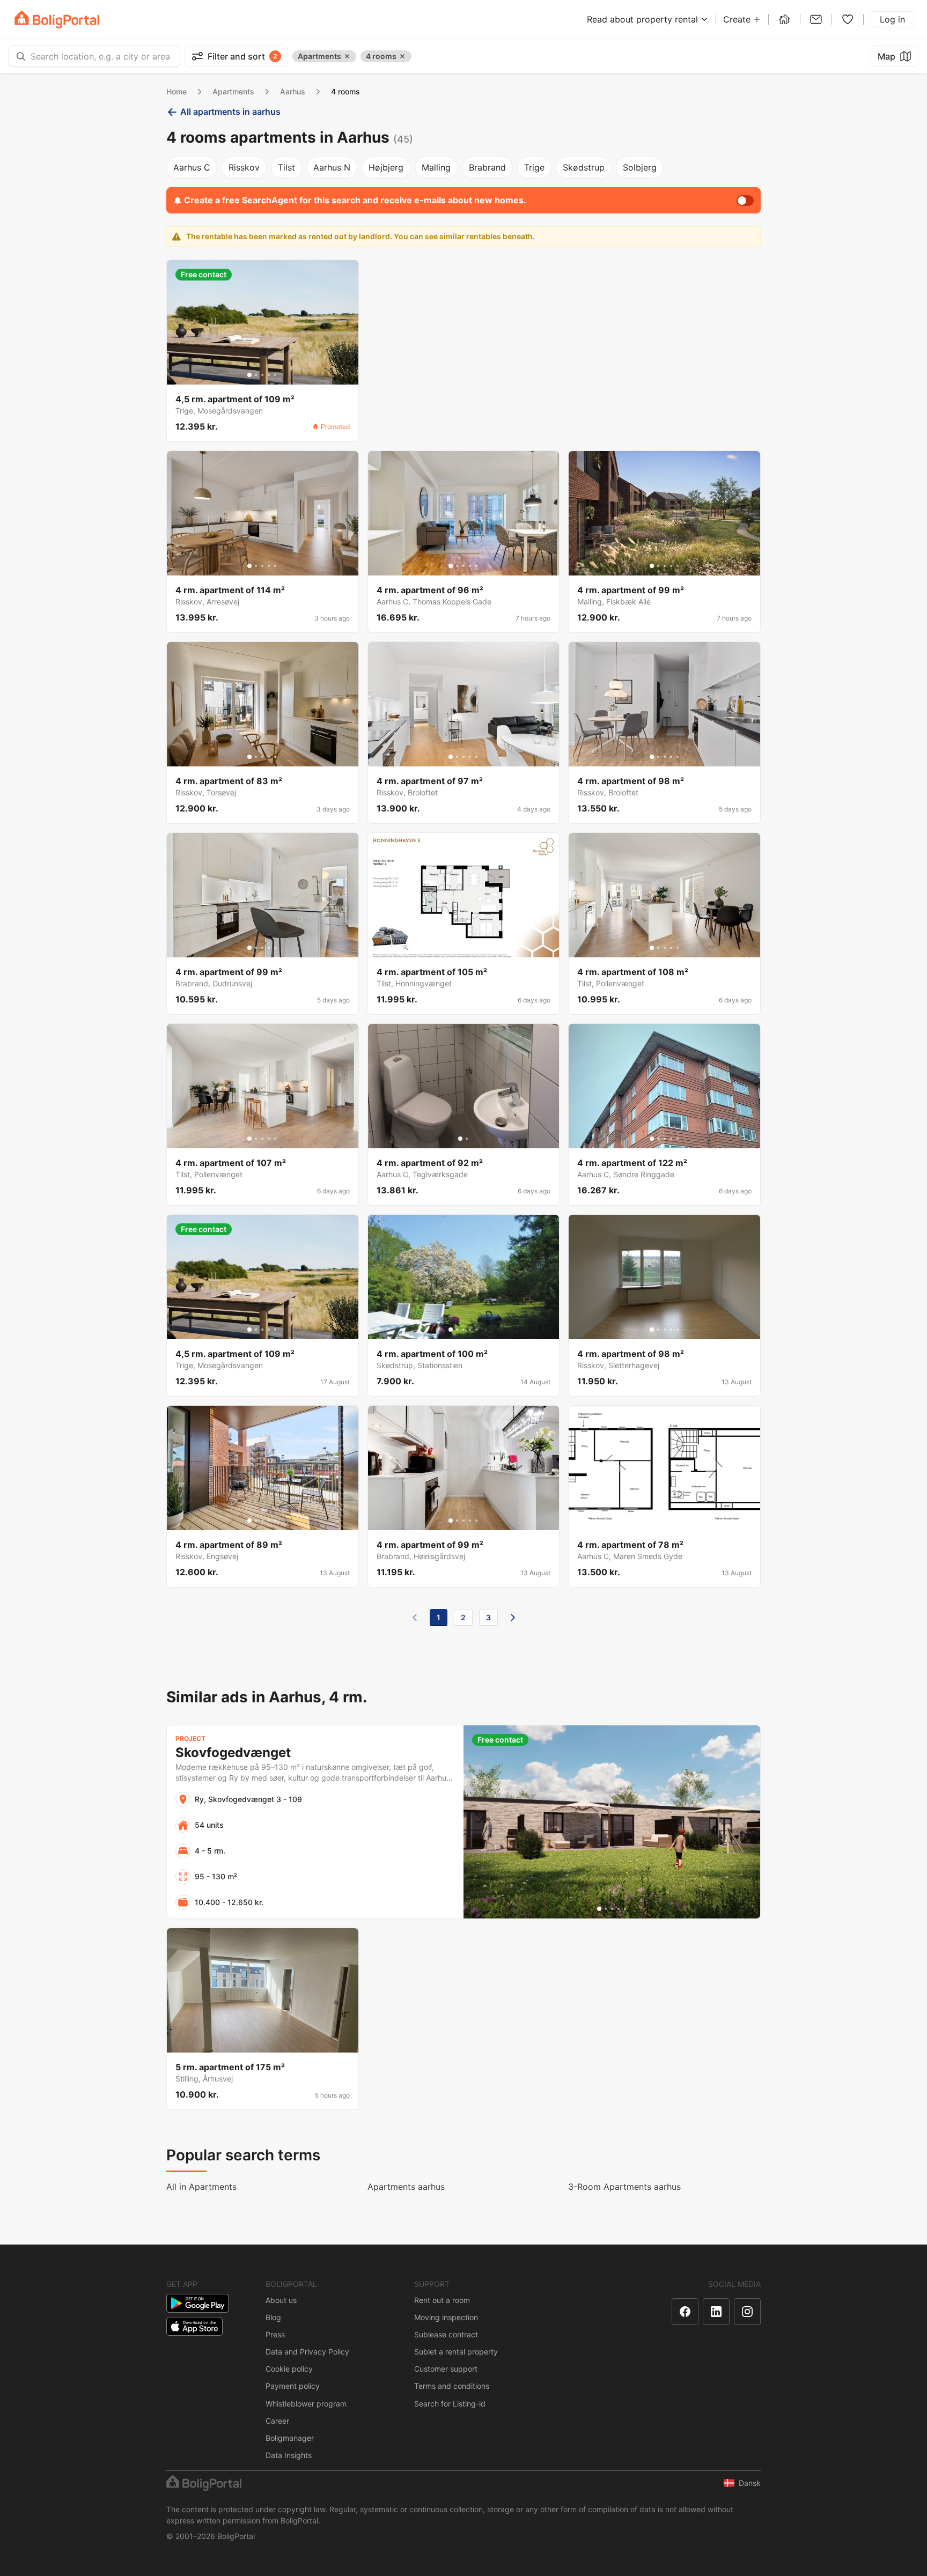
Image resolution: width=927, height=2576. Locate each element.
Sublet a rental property (456, 2352)
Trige (534, 167)
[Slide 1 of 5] (249, 375)
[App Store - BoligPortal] (194, 2326)
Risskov (244, 167)
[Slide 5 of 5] (275, 375)
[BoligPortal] (57, 20)
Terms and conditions (452, 2386)
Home (176, 91)
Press (275, 2334)
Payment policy (293, 2386)
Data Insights (289, 2455)
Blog (273, 2317)
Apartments (233, 91)
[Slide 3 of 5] (262, 375)
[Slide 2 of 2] (467, 1139)
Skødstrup (584, 167)
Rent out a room (442, 2300)
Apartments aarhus (406, 2187)
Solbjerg (640, 167)
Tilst (286, 167)
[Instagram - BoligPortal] (747, 2312)
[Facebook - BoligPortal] (685, 2312)
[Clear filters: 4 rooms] (402, 56)
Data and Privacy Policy (307, 2352)
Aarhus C (192, 167)
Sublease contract (446, 2334)
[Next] (513, 1618)
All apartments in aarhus (230, 112)
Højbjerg (386, 167)
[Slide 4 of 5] (269, 375)
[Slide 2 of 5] (256, 375)
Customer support (446, 2369)
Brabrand (487, 167)
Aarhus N (332, 167)
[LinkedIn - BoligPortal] (716, 2312)
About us (281, 2300)
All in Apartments (201, 2187)
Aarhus (293, 91)
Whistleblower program (306, 2404)
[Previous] (415, 1618)
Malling (436, 167)
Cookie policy (289, 2369)
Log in (892, 19)
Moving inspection (446, 2317)
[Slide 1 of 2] (460, 1139)
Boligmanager (290, 2438)
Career (277, 2421)
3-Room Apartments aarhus (624, 2187)
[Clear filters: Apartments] (347, 56)
